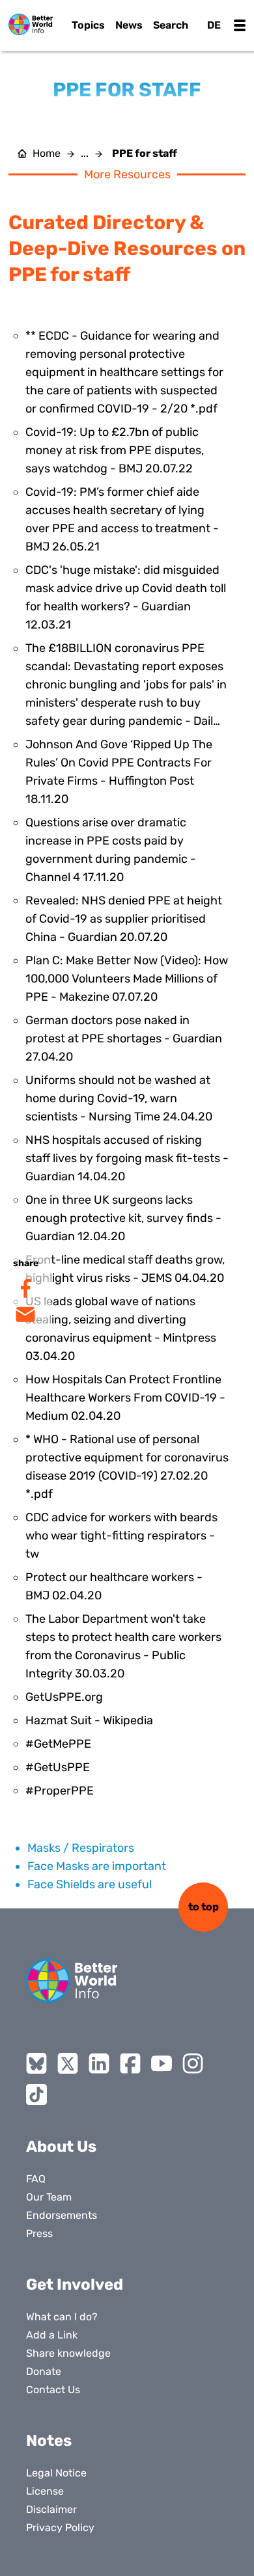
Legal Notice (56, 2473)
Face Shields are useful (90, 1884)
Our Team (49, 2197)
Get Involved (75, 2285)
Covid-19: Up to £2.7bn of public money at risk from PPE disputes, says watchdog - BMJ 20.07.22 (115, 450)
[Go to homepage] (31, 24)
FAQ (36, 2179)
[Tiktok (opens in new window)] (36, 2095)
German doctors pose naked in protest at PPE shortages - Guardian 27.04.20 (124, 1038)
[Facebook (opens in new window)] (130, 2063)
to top (204, 1907)
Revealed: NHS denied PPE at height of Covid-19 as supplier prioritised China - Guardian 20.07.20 (124, 919)
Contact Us (53, 2390)
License (45, 2491)
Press (39, 2233)
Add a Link (52, 2335)
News (129, 25)
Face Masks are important (97, 1866)
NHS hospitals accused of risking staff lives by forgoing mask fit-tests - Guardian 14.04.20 (127, 1158)
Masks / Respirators (81, 1848)
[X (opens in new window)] (68, 2063)
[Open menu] (240, 25)
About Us (61, 2147)
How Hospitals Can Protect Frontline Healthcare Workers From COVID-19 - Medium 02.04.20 (125, 1398)
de (214, 25)
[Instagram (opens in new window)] (193, 2063)
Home (47, 154)
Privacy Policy (60, 2528)
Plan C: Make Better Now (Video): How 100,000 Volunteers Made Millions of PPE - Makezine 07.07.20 (127, 979)
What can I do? (62, 2317)
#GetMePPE (58, 1744)
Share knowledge (68, 2353)
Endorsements (62, 2215)
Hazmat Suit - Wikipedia (89, 1720)
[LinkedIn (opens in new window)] (99, 2063)
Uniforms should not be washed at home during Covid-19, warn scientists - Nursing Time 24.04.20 (119, 1098)
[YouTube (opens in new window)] (162, 2063)
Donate (44, 2371)
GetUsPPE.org (64, 1697)
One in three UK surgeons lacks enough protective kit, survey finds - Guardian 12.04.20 (123, 1218)
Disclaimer (51, 2509)
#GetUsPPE (58, 1767)
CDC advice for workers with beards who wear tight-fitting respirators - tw (121, 1536)
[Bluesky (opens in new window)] (36, 2063)
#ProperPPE (60, 1791)
